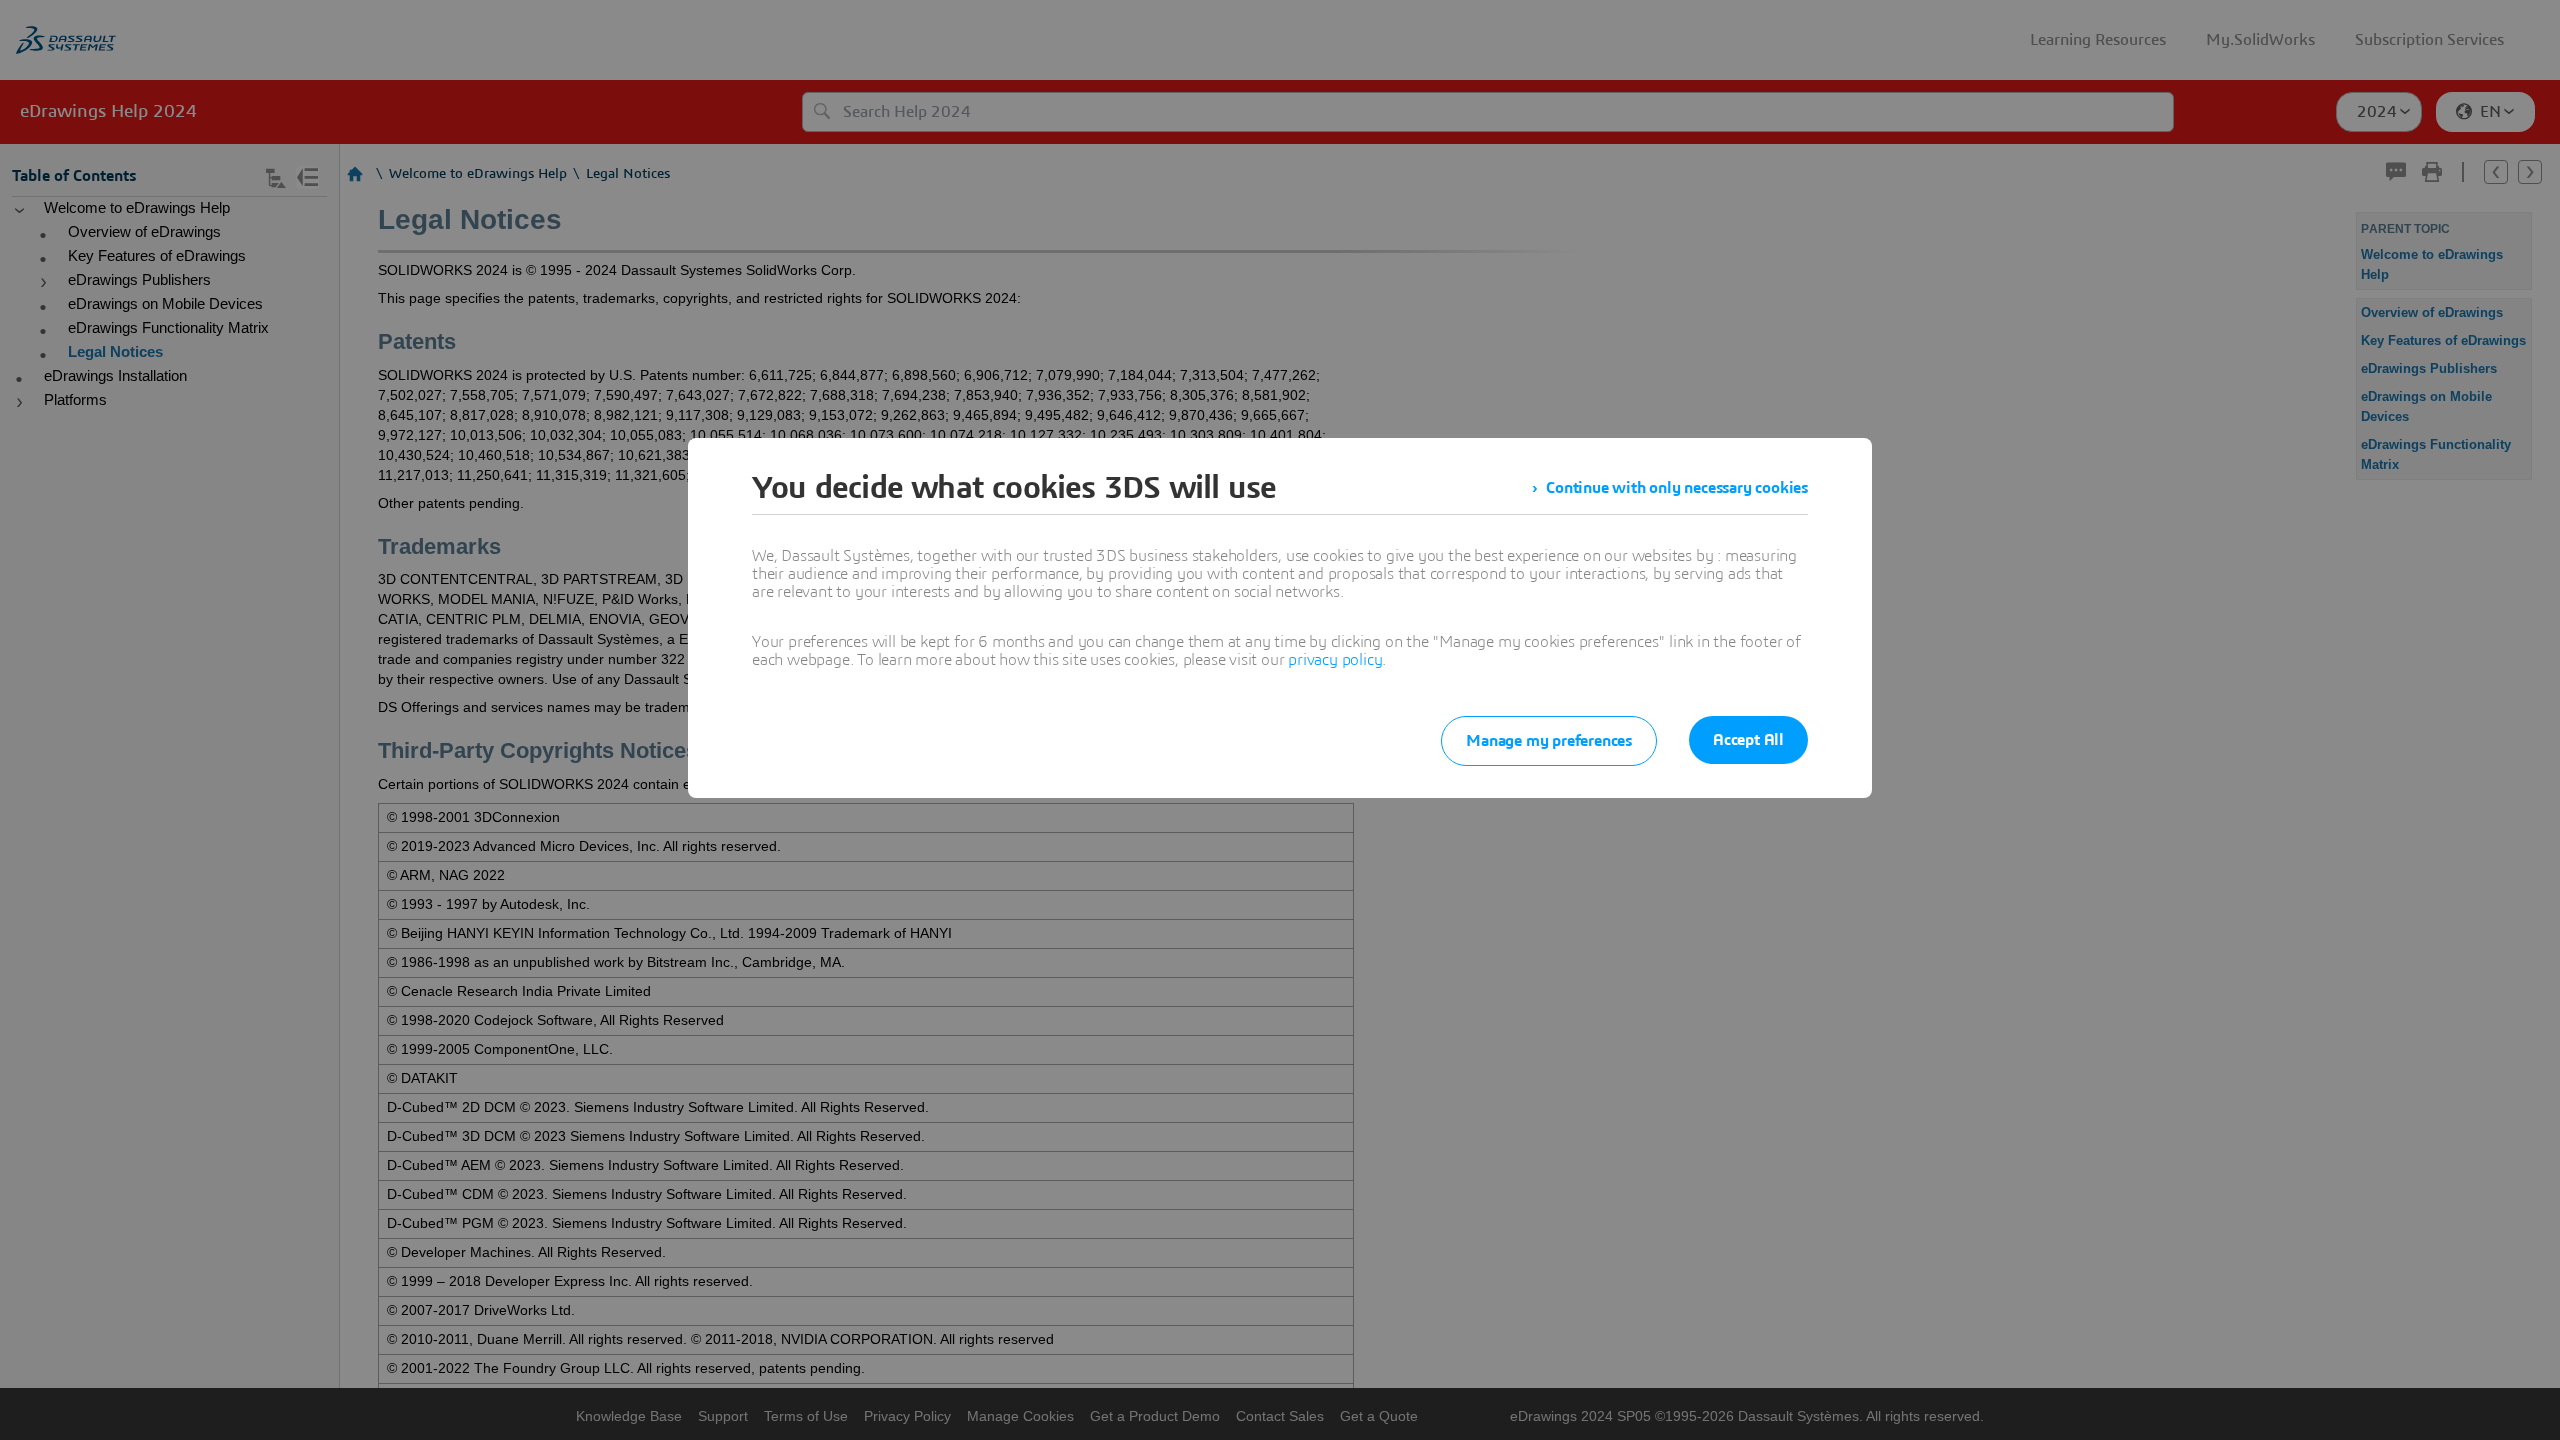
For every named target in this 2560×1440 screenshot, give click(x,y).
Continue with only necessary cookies (1677, 488)
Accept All (1748, 740)
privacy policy (1335, 660)
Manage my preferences (1549, 741)
